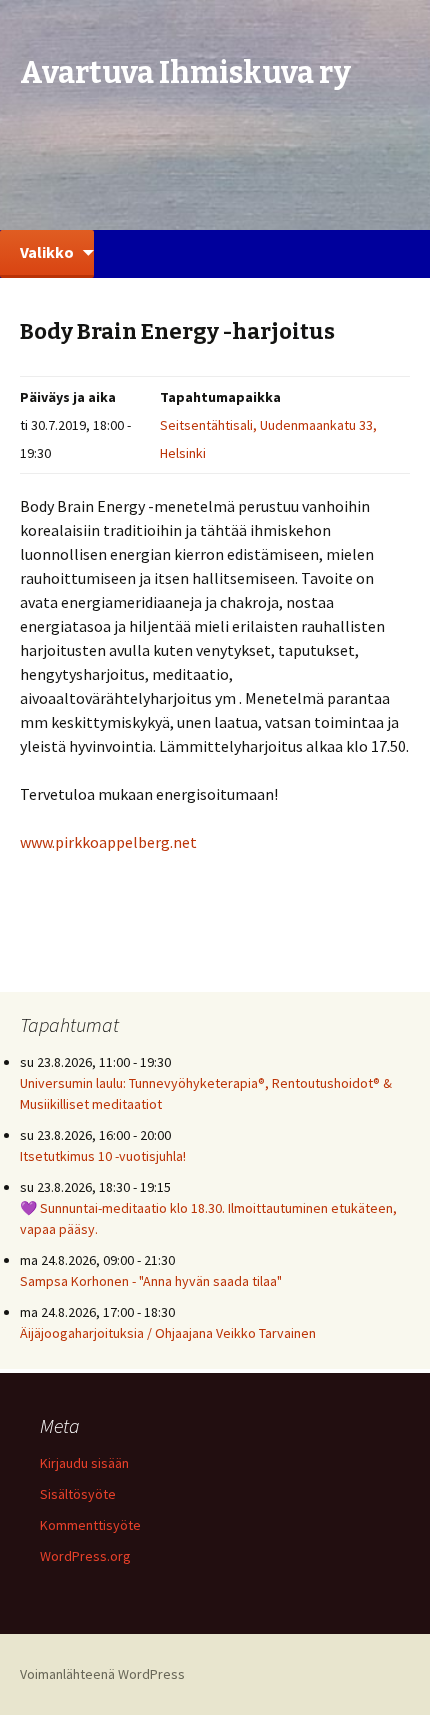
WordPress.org (85, 1556)
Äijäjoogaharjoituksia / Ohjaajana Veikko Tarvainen (168, 1333)
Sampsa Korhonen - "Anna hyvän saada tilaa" (151, 1281)
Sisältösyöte (78, 1494)
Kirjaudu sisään (84, 1463)
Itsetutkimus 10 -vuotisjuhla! (103, 1156)
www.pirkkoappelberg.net (108, 842)
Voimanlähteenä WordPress (102, 1674)
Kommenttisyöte (90, 1525)
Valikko (47, 252)
